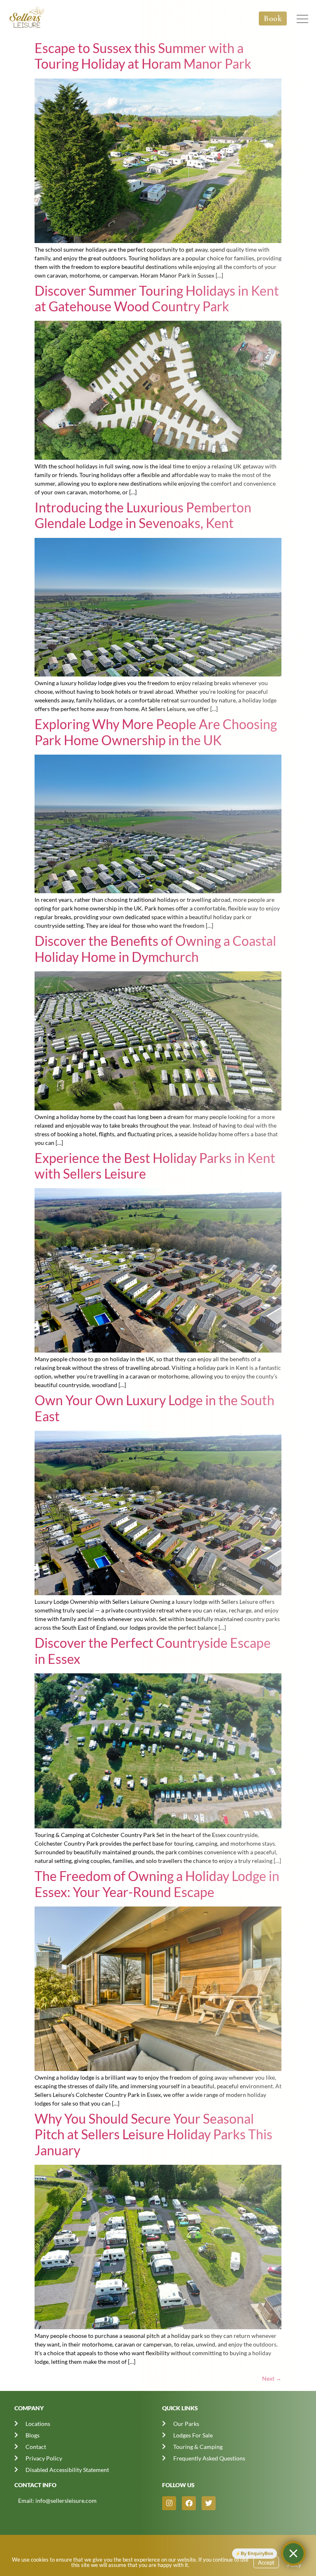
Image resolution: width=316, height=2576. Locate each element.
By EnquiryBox (257, 2553)
